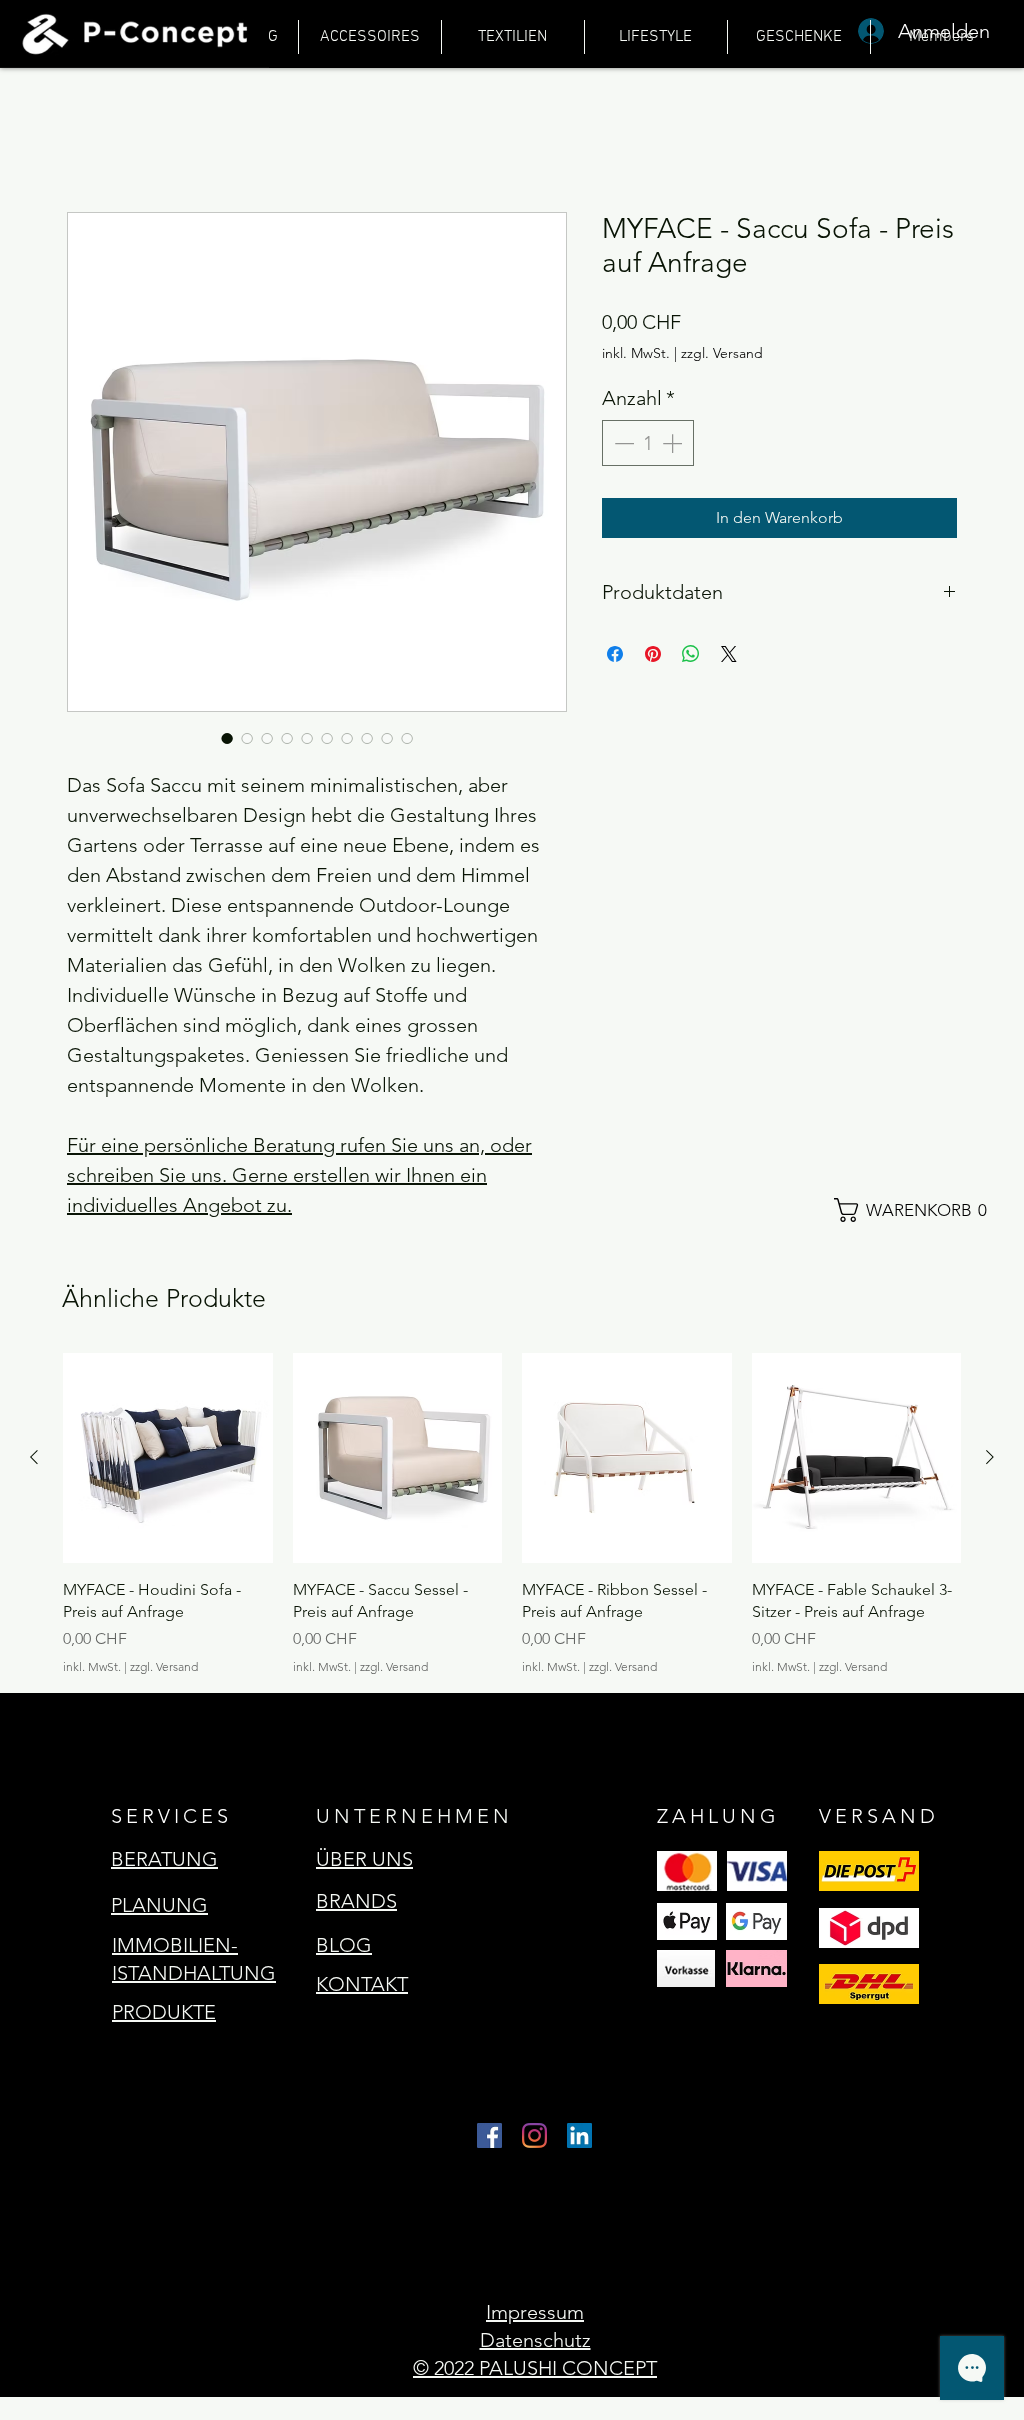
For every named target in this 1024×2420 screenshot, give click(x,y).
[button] (919, 1210)
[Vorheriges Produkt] (34, 1457)
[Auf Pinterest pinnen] (653, 654)
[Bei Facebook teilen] (615, 654)
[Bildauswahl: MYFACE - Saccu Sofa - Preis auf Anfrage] (227, 738)
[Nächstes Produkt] (990, 1457)
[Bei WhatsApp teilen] (691, 654)
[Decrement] (622, 443)
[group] (512, 1514)
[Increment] (674, 443)
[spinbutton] (648, 443)
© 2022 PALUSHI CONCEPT (535, 2368)
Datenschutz (535, 2340)
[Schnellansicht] (168, 1458)
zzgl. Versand (722, 353)
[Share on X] (729, 654)
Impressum (535, 2312)
